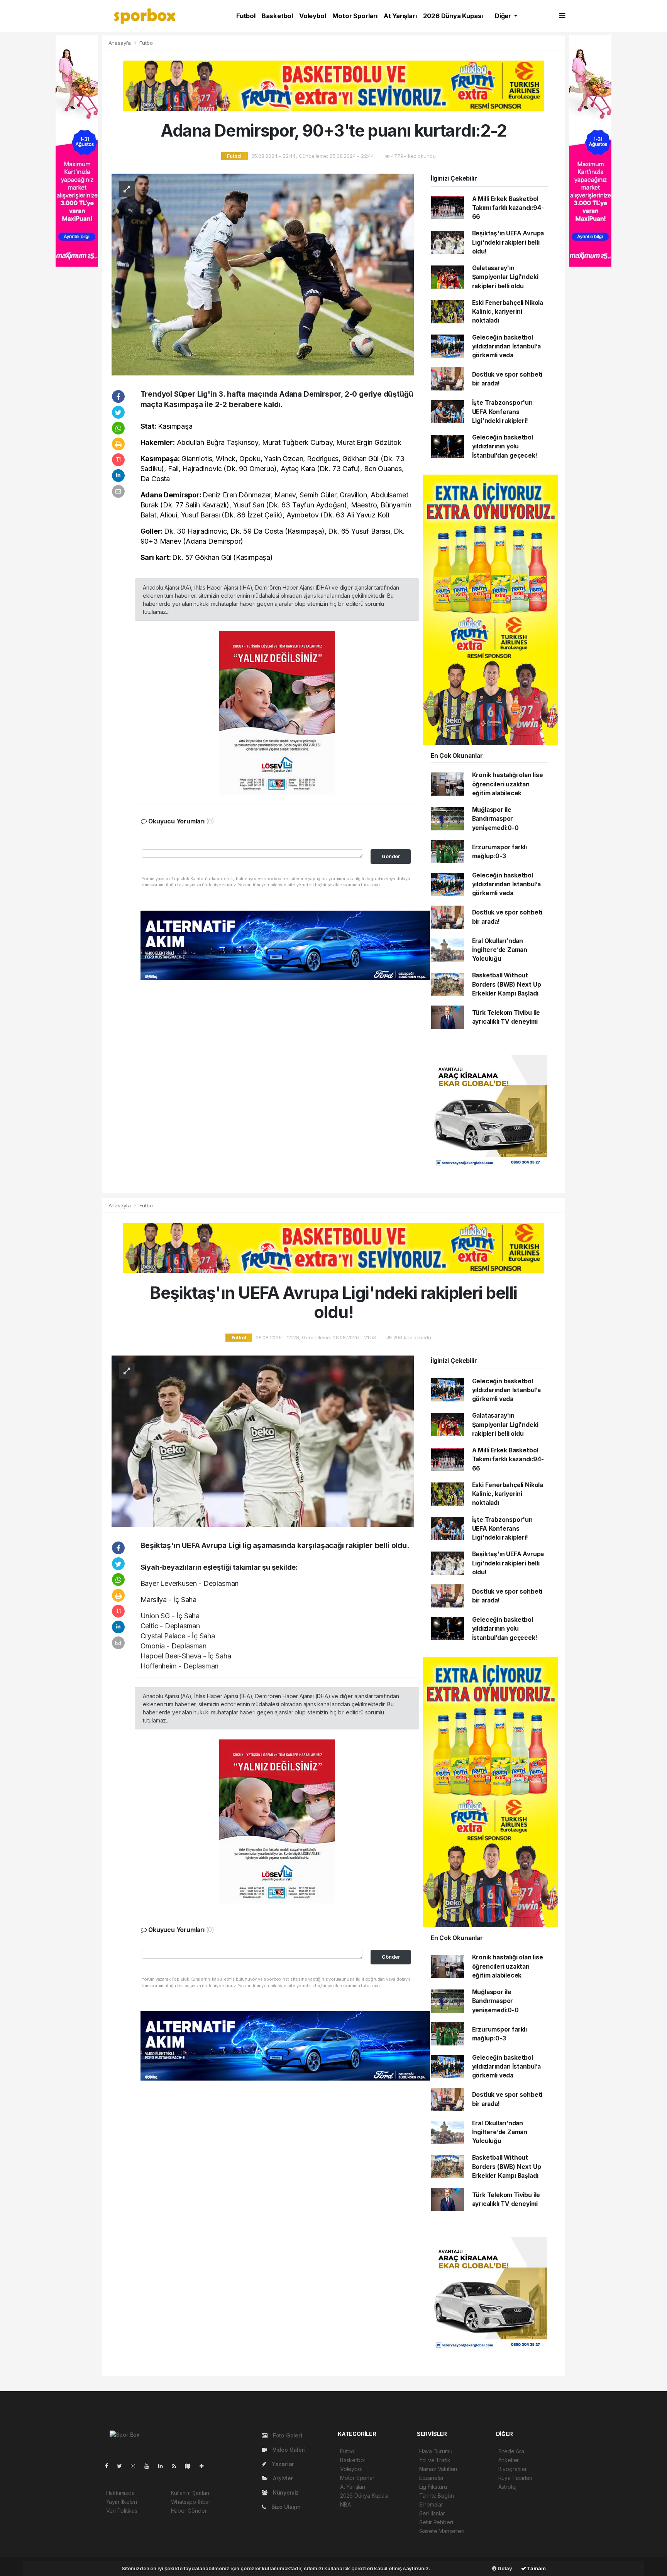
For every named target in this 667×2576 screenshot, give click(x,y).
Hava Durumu (436, 2451)
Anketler (509, 2460)
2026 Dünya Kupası (453, 16)
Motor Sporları (355, 16)
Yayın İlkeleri (122, 2502)
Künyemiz (285, 2492)
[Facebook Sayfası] (110, 2466)
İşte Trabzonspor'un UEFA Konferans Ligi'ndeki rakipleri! (502, 412)
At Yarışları (400, 16)
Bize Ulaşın (285, 2507)
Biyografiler (513, 2469)
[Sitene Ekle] (205, 2466)
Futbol (246, 16)
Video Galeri (288, 2450)
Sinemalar (431, 2504)
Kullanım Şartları (190, 2493)
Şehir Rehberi (436, 2522)
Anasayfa (120, 43)
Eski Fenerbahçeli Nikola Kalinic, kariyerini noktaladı (508, 312)
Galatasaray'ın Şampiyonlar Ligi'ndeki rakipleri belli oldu (505, 277)
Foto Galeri (287, 2435)
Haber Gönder (189, 2511)
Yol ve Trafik (435, 2460)
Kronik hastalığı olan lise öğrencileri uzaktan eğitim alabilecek (508, 784)
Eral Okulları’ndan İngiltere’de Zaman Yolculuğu (500, 950)
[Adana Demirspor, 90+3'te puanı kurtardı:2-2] (263, 274)
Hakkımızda (120, 2493)
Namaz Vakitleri (438, 2469)
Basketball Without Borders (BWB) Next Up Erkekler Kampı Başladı (507, 984)
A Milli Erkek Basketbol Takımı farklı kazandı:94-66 (508, 208)
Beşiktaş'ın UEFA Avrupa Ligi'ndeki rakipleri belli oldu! (508, 242)
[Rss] (177, 2466)
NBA (345, 2504)
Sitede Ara (511, 2451)
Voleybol (312, 16)
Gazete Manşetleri (442, 2531)
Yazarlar (282, 2464)
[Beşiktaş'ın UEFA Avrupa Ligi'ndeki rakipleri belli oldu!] (263, 1441)
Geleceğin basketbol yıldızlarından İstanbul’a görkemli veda (506, 347)
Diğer (504, 16)
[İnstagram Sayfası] (136, 2466)
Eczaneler (432, 2478)
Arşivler (282, 2478)
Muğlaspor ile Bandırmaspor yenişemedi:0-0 (495, 819)
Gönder (391, 856)
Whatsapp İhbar (191, 2502)
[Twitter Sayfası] (123, 2466)
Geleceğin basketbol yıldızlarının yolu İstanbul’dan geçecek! (505, 446)
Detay (504, 2568)
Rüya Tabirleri (515, 2478)
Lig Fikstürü (433, 2487)
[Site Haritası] (191, 2466)
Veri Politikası (122, 2511)
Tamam (536, 2568)
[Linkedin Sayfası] (164, 2466)
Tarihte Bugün (437, 2496)
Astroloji (508, 2487)
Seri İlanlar (432, 2513)
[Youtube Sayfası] (150, 2466)
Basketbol (277, 16)
